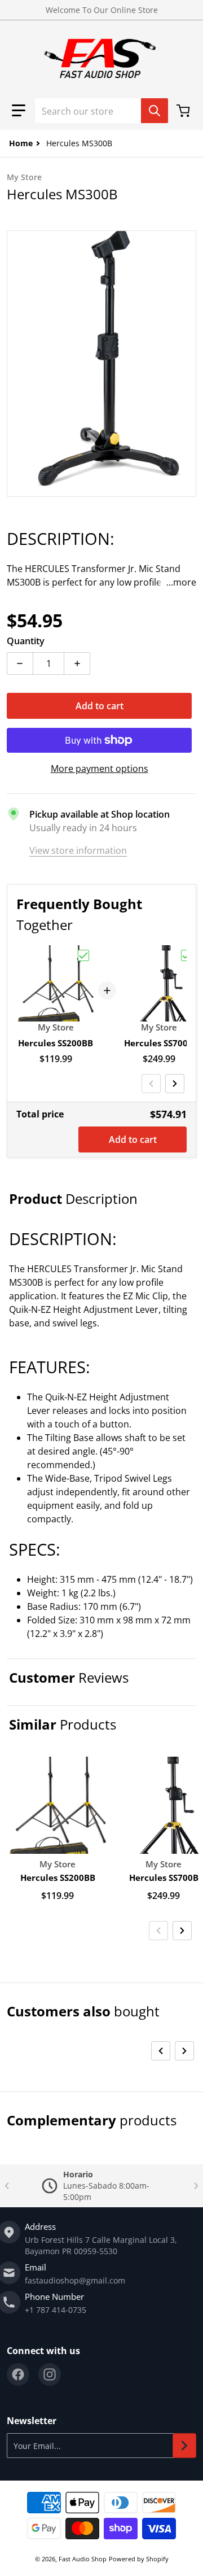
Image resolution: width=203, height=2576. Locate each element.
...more (181, 582)
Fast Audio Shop (83, 2559)
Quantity (26, 641)
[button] (19, 111)
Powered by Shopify (139, 2559)
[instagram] (50, 2374)
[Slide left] (151, 1084)
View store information (78, 850)
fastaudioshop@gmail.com (75, 2280)
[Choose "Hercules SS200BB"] (83, 955)
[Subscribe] (184, 2446)
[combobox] (101, 111)
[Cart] (184, 111)
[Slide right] (175, 1084)
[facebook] (18, 2374)
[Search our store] (155, 111)
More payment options (100, 769)
